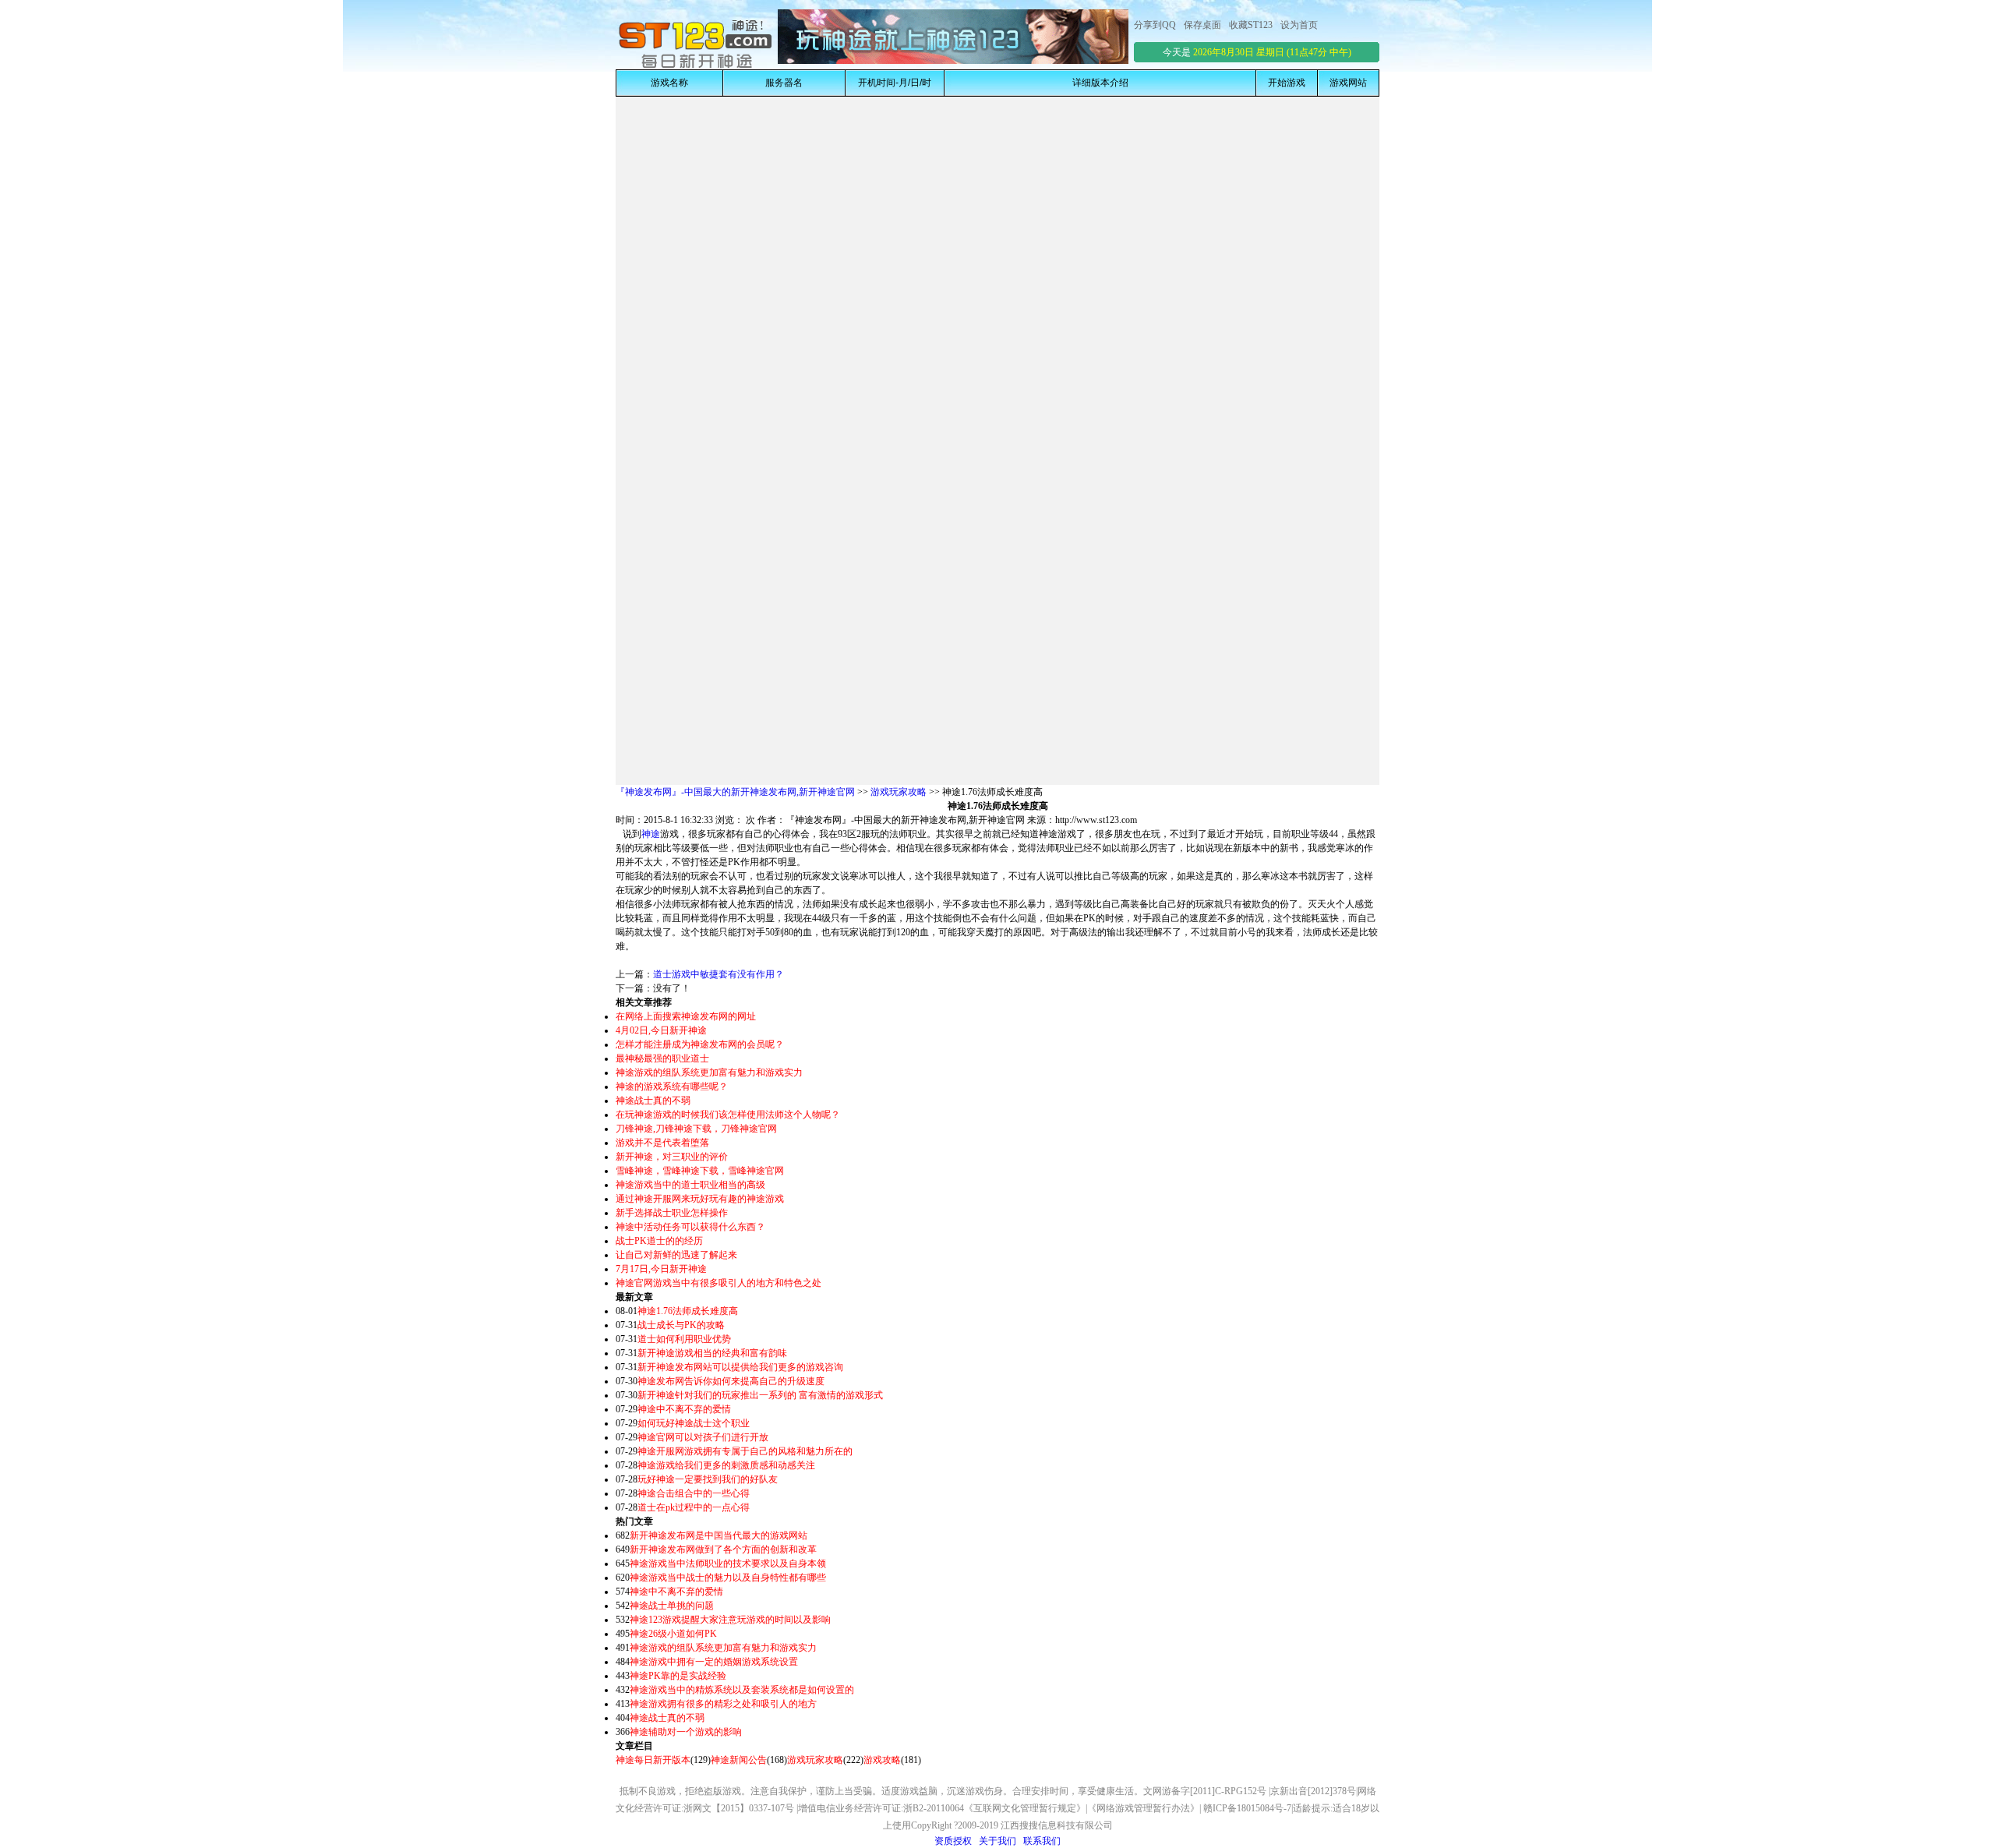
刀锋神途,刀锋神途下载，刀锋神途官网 (696, 1129)
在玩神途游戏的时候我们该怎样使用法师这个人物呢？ (728, 1115)
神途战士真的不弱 (653, 1101)
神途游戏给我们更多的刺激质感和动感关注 (726, 1465)
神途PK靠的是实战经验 (678, 1676)
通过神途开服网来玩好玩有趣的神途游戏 (700, 1199)
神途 (651, 834)
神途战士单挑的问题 (672, 1606)
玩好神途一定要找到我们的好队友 (708, 1479)
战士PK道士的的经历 (659, 1241)
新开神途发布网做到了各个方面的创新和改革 (723, 1549)
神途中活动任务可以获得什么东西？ (690, 1227)
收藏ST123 (1251, 25)
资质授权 (953, 1841)
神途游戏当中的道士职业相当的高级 (690, 1185)
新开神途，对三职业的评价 (672, 1157)
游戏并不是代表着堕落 (662, 1143)
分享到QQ (1155, 25)
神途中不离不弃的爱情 (684, 1409)
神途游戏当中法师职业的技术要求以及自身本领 (728, 1564)
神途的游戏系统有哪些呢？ (672, 1087)
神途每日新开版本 (653, 1760)
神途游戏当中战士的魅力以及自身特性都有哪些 (728, 1578)
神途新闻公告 (739, 1760)
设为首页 (1299, 25)
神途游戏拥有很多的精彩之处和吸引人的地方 (723, 1704)
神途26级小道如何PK (673, 1634)
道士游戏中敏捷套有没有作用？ (719, 974)
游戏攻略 (882, 1760)
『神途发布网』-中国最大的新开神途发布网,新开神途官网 (735, 792)
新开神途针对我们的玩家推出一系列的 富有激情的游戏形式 (760, 1395)
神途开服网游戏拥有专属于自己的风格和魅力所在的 (745, 1451)
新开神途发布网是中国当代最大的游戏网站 (719, 1535)
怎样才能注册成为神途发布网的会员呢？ (700, 1044)
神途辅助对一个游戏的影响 (686, 1732)
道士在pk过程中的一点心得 (694, 1507)
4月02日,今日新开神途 (661, 1030)
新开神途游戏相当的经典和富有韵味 (712, 1353)
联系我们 (1042, 1841)
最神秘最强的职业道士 (662, 1058)
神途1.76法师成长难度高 (688, 1311)
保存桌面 (1202, 25)
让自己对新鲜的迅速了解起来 (676, 1255)
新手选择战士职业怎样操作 (672, 1213)
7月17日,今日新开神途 (661, 1269)
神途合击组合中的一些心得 (694, 1493)
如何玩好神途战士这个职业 (694, 1423)
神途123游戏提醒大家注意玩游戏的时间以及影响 (730, 1620)
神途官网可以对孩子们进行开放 (703, 1437)
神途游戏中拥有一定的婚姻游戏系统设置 (714, 1662)
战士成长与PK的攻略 (681, 1325)
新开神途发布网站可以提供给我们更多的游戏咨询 (740, 1367)
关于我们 (997, 1841)
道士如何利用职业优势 (684, 1339)
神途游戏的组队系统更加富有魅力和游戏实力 (709, 1072)
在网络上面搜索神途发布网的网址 (686, 1016)
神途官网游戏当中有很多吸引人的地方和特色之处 (719, 1283)
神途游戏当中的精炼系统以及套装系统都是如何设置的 (742, 1690)
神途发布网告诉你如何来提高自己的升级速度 (731, 1381)
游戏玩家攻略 (899, 792)
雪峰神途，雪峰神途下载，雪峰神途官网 (700, 1171)
